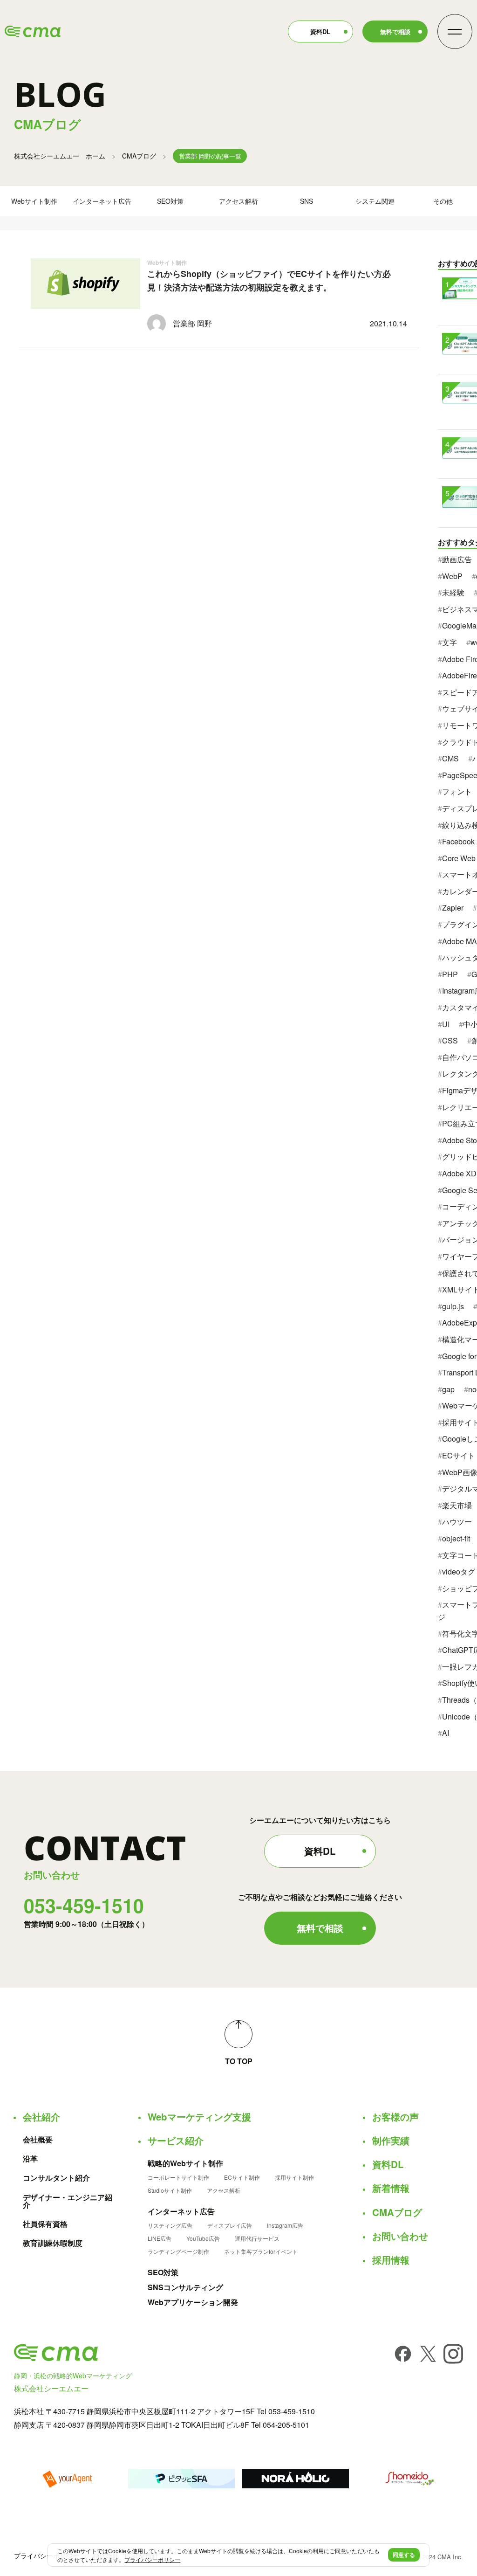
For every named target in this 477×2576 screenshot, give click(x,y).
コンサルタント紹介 (56, 2178)
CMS (450, 758)
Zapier (453, 908)
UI (446, 1024)
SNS (307, 201)
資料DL (320, 31)
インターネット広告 (102, 201)
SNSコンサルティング (185, 2287)
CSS (450, 1040)
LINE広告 (160, 2238)
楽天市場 (457, 1505)
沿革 (30, 2159)
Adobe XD (459, 1173)
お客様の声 (395, 2117)
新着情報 (391, 2188)
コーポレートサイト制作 (178, 2177)
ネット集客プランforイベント (261, 2251)
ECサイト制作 (242, 2177)
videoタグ (459, 1571)
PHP (450, 974)
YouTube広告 (203, 2238)
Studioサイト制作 (170, 2190)
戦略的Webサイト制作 (185, 2163)
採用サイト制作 (294, 2177)
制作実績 (391, 2141)
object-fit (456, 1538)
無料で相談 (395, 31)
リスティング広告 (170, 2225)
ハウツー (457, 1522)
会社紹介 (41, 2117)
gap (448, 1389)
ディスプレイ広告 (230, 2225)
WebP (452, 576)
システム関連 (375, 201)
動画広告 (457, 559)
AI (446, 1733)
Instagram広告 (285, 2225)
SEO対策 (170, 201)
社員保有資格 (45, 2224)
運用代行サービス (257, 2238)
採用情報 (391, 2260)
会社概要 (38, 2140)
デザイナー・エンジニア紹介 (68, 2201)
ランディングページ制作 (178, 2251)
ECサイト (459, 1455)
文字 (450, 642)
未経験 (453, 592)
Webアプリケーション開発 (193, 2302)
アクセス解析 (238, 201)
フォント (457, 791)
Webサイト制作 (34, 201)
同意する (404, 2555)
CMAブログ (139, 156)
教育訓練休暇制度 (53, 2243)
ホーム (60, 156)
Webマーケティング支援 (199, 2117)
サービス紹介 (176, 2141)
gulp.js (453, 1306)
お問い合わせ (400, 2236)
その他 (443, 201)
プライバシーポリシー (47, 2555)
